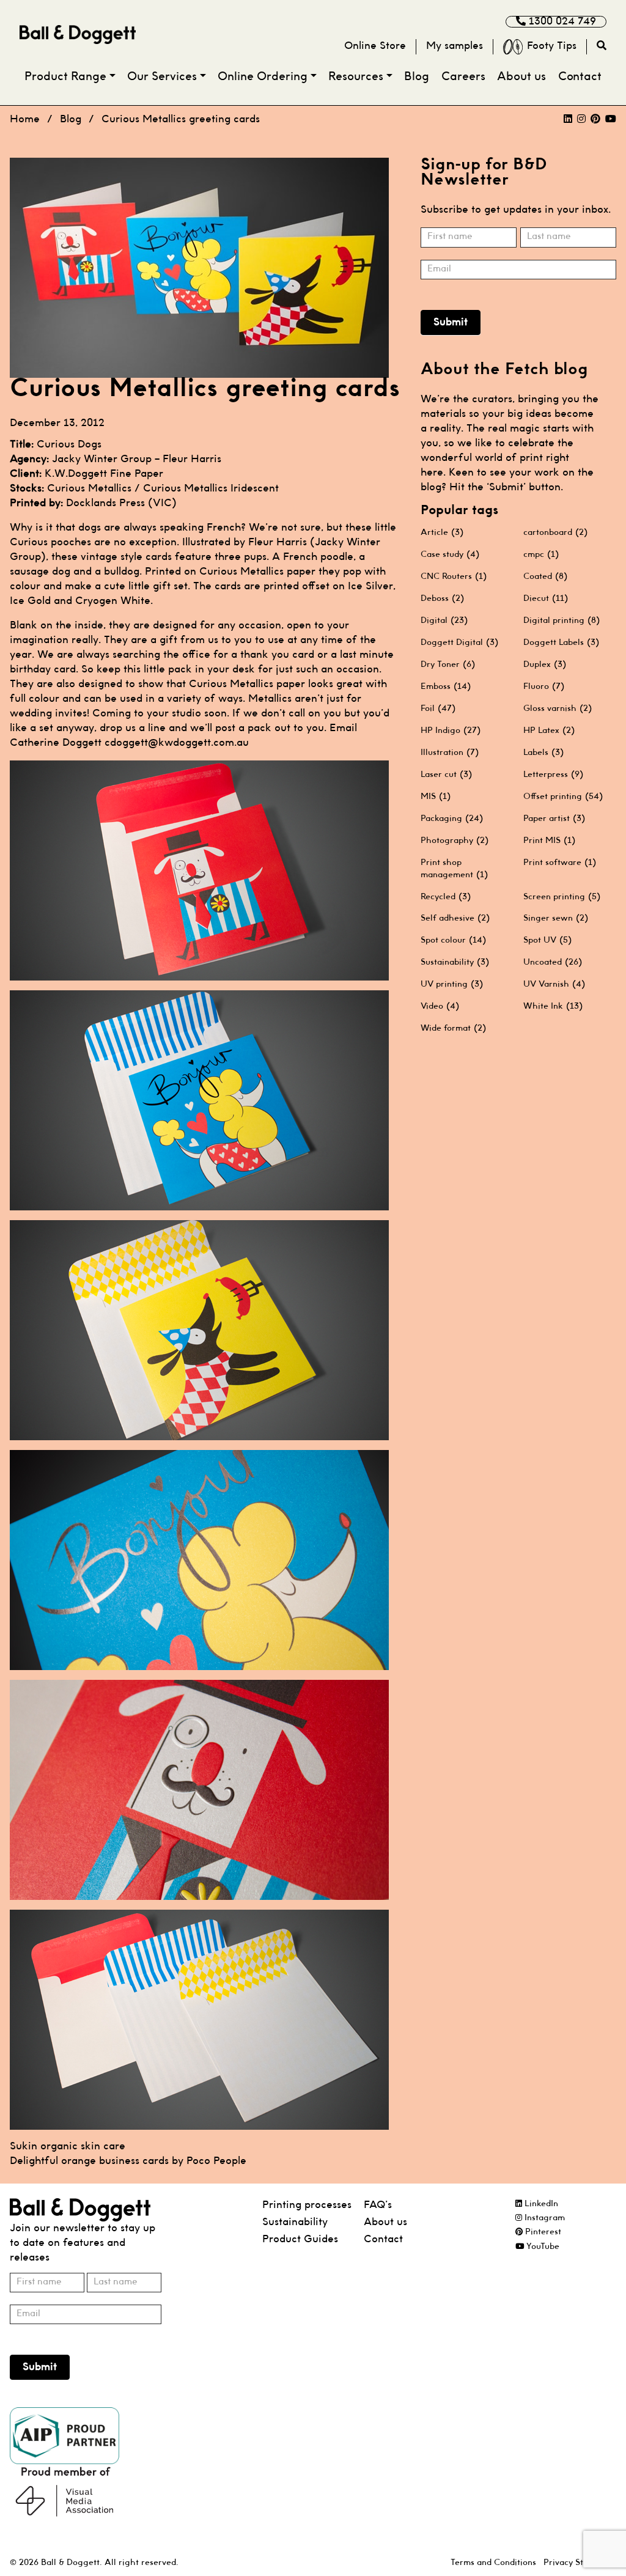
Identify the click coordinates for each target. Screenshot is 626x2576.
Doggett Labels (561, 642)
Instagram (543, 2218)
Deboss (442, 598)
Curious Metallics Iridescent (211, 489)
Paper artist (554, 819)
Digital (444, 620)
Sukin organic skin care (68, 2147)
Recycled (446, 897)
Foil (438, 708)
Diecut (546, 598)
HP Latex (549, 730)
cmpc (541, 554)
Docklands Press (105, 503)
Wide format (453, 1028)
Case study (450, 554)
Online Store (375, 46)
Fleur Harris (192, 459)
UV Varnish (554, 984)
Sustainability (455, 962)
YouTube (542, 2247)
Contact (580, 77)
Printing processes (307, 2205)
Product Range (65, 77)
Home (25, 120)
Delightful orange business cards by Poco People (128, 2161)
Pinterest (542, 2232)
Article (442, 532)
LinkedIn (540, 2204)
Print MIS (549, 841)
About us (521, 77)
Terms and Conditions (493, 2563)
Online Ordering (263, 77)
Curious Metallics (89, 489)
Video (440, 1006)
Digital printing (562, 620)
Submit (451, 322)
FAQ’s (378, 2205)
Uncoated (553, 962)
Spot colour (453, 940)
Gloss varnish (558, 708)
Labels (543, 753)
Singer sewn (556, 918)
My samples (455, 46)
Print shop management (454, 869)
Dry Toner (448, 664)
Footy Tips (552, 46)
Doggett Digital (459, 642)
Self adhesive (455, 918)
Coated (545, 576)
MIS (436, 797)
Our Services (162, 77)
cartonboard (555, 532)
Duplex (545, 664)
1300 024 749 (561, 22)
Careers (463, 77)
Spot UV (547, 940)
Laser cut (446, 775)
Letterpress (553, 775)
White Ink (553, 1006)
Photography (455, 841)
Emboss (446, 686)
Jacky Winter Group (102, 459)
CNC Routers (454, 576)
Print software (560, 863)
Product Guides (300, 2239)
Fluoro (544, 686)
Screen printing (562, 897)
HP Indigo (451, 730)
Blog (417, 77)
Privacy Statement (580, 2563)
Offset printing (563, 797)
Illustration (450, 753)
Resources (356, 77)
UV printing (452, 984)
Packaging (452, 819)
